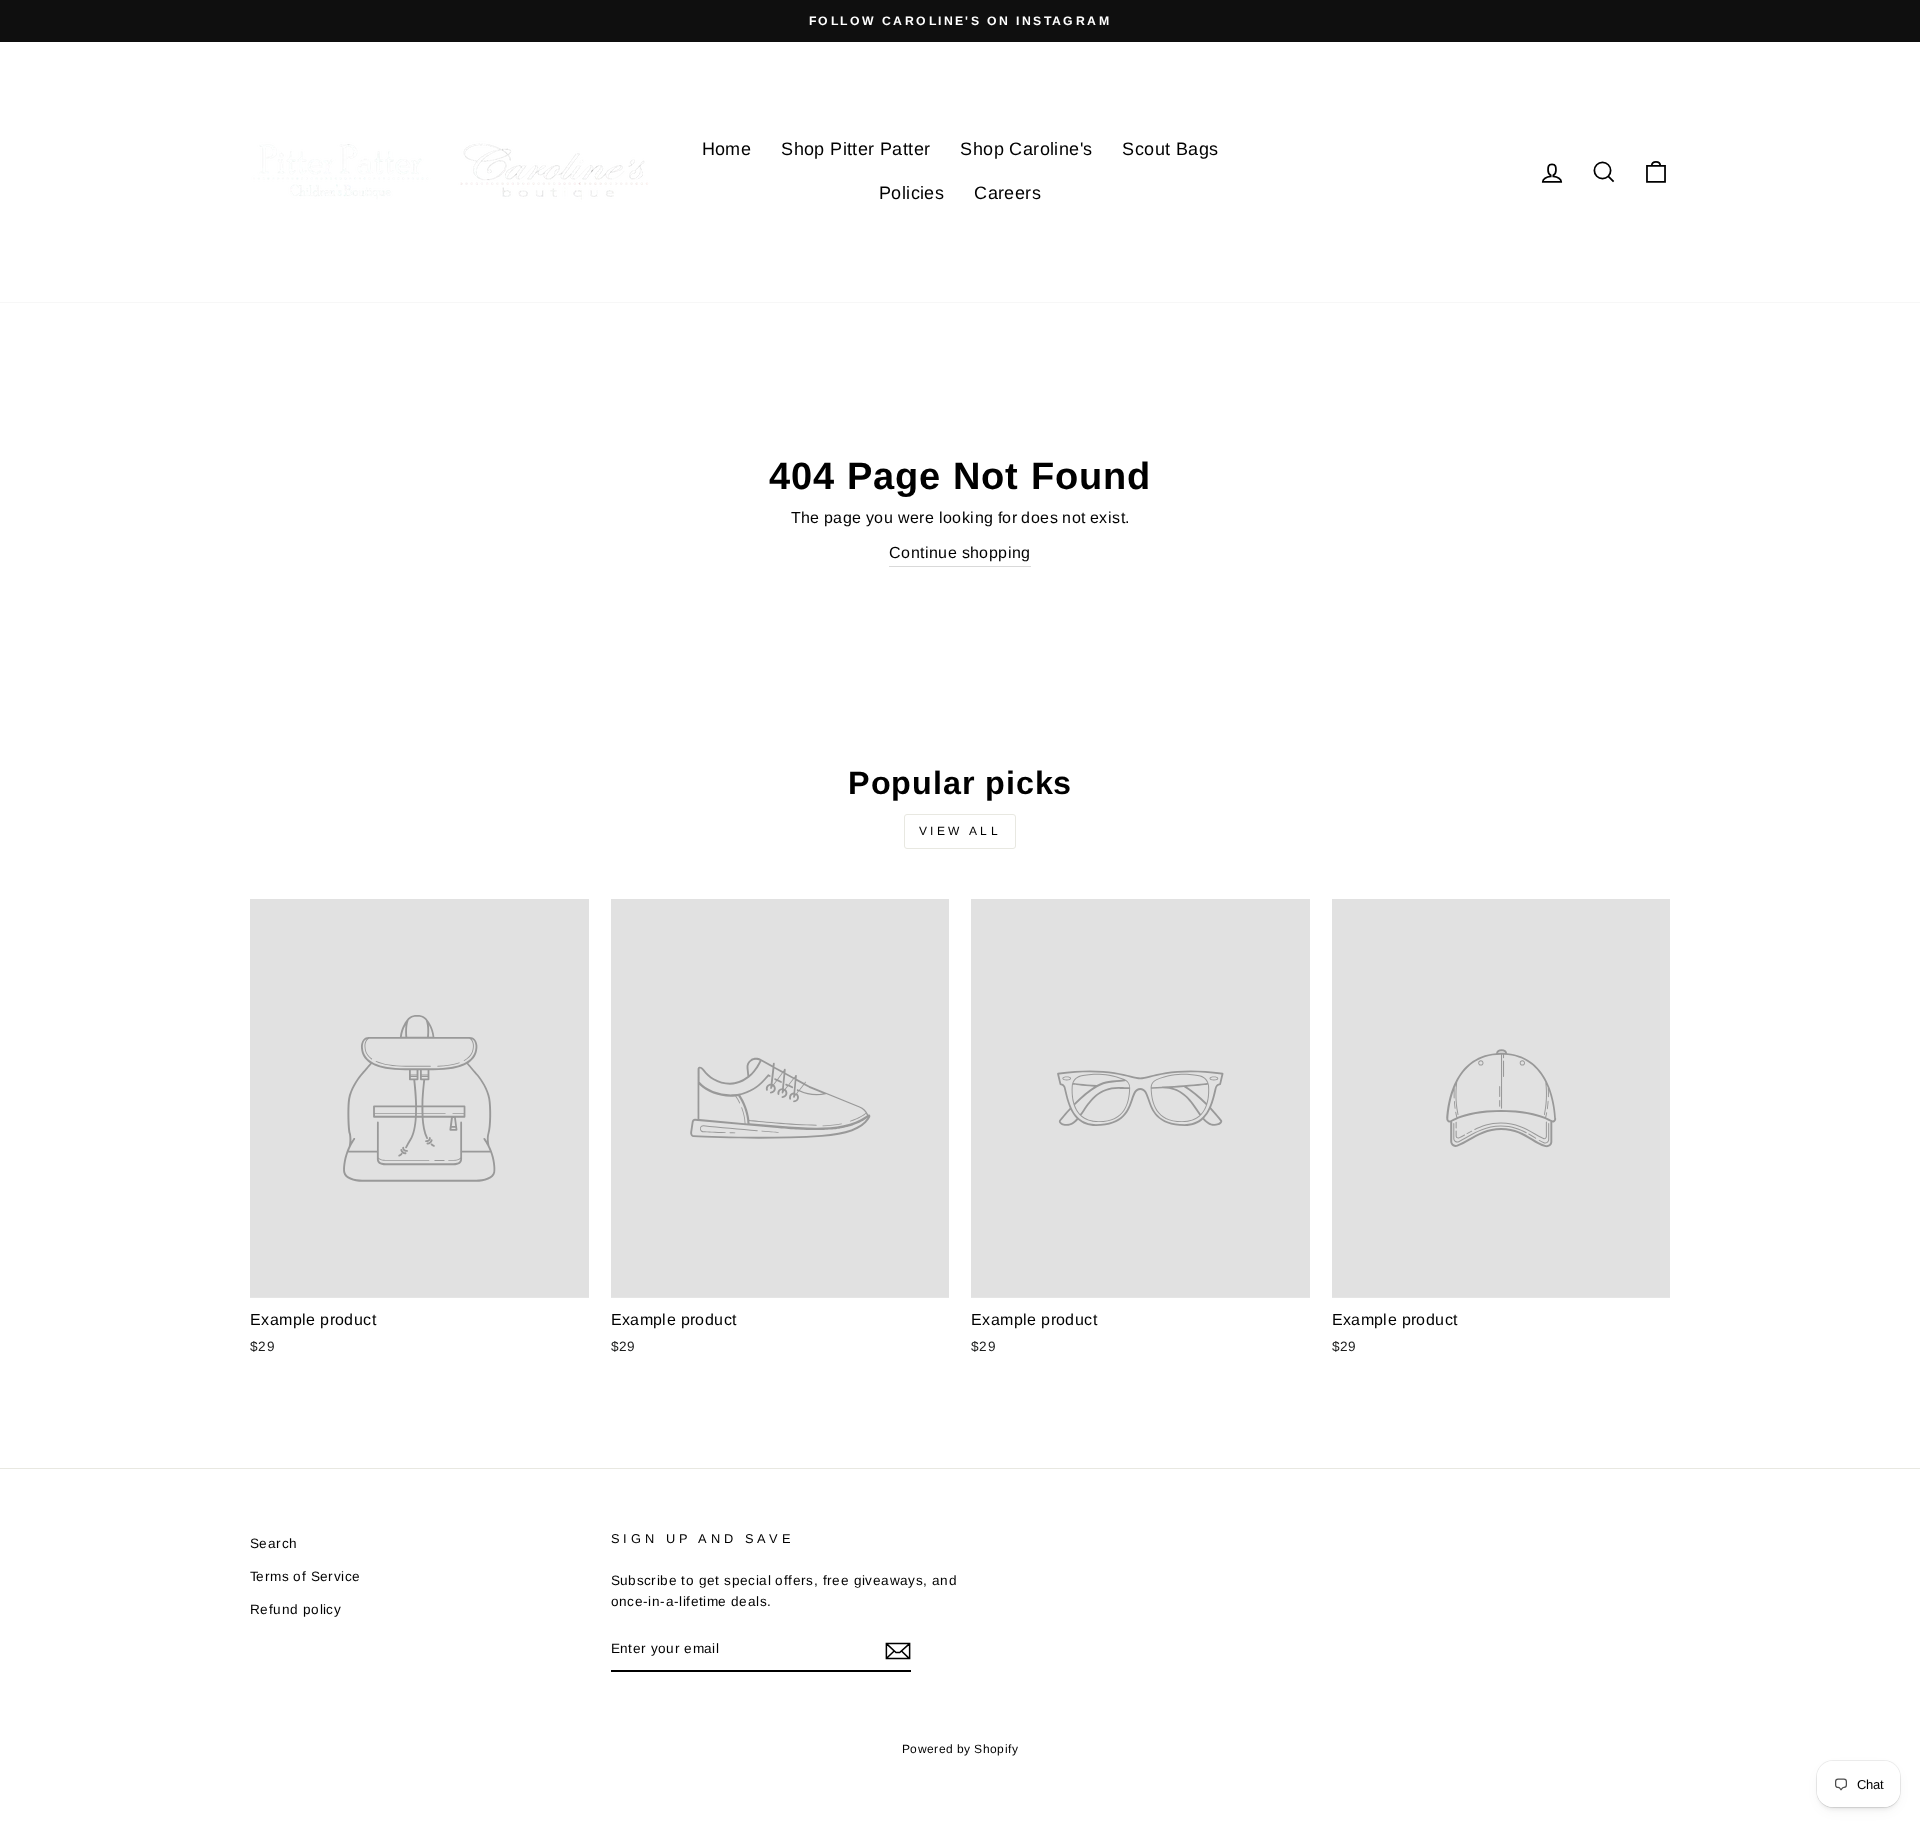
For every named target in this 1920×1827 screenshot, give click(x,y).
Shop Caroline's (1026, 149)
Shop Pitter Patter (855, 149)
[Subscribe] (898, 1650)
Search (273, 1543)
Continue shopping (960, 552)
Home (727, 149)
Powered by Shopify (960, 1749)
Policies (911, 193)
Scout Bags (1170, 149)
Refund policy (295, 1609)
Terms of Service (305, 1576)
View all (960, 831)
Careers (1007, 193)
